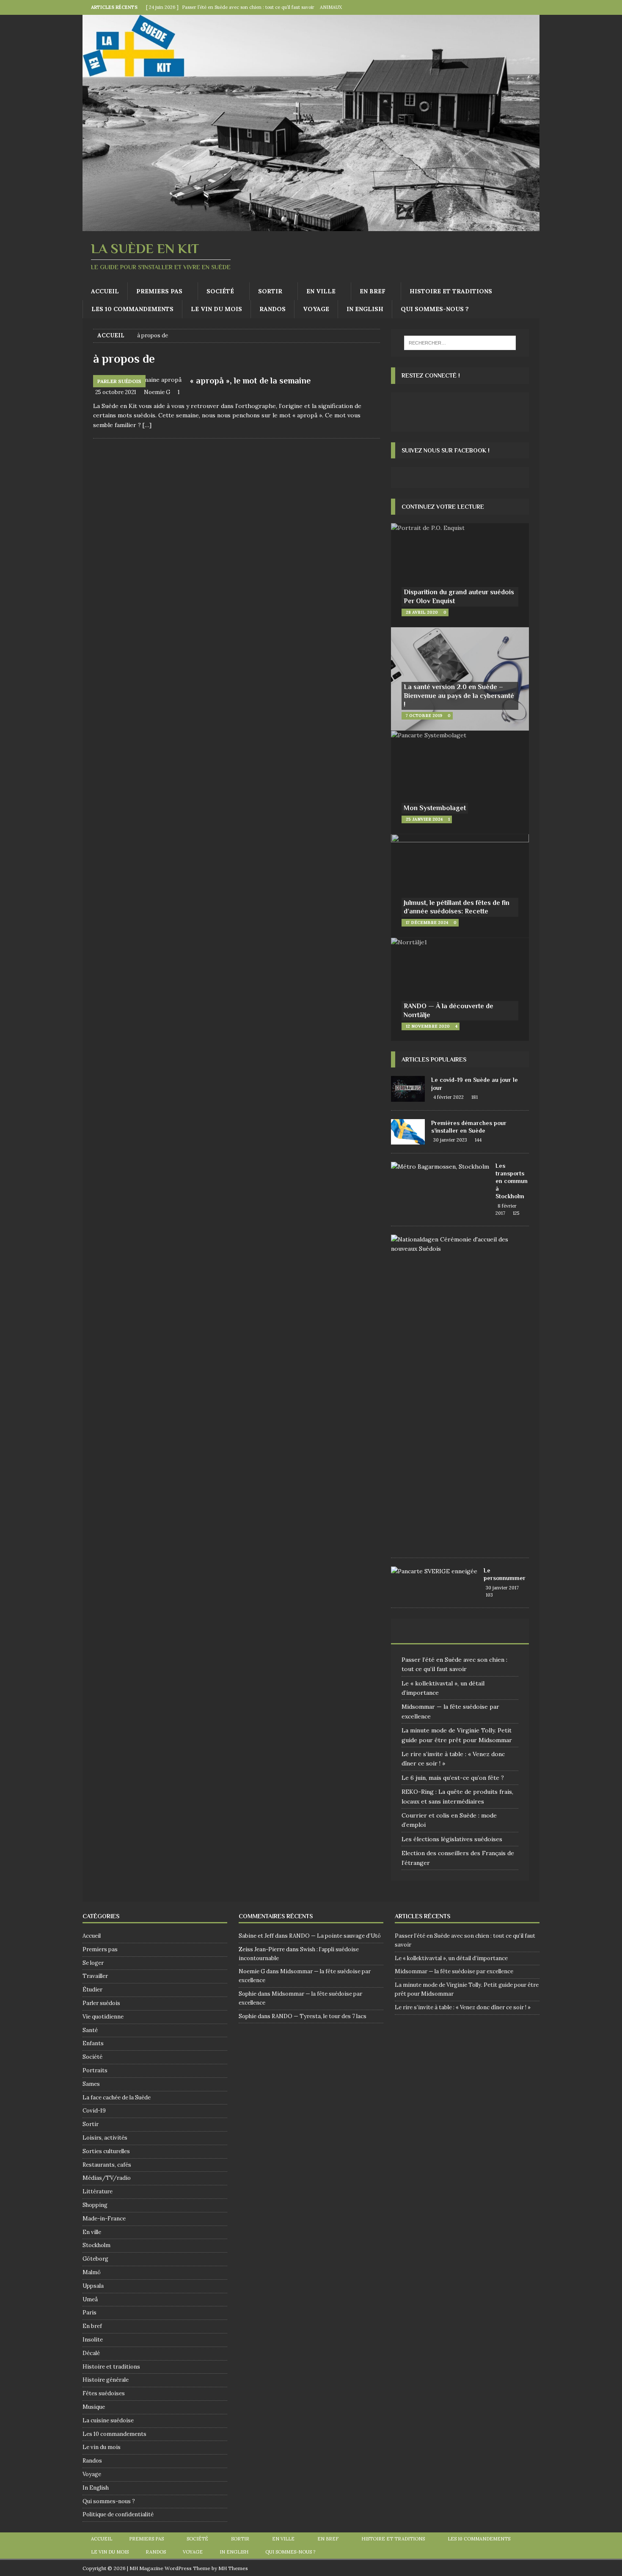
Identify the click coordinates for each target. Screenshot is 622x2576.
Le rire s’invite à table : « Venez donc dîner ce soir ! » (463, 2007)
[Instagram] (532, 7)
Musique (94, 2407)
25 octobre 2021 (116, 392)
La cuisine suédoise (108, 2420)
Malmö (92, 2272)
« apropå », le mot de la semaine (250, 381)
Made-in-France (104, 2219)
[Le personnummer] (434, 1571)
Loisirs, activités (105, 2138)
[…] (147, 425)
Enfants (93, 2043)
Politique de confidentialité (118, 2514)
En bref (373, 291)
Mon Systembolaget (435, 808)
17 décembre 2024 (427, 923)
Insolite (93, 2340)
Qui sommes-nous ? (435, 309)
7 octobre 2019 (424, 716)
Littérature (98, 2191)
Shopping (95, 2205)
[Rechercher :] (460, 343)
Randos (272, 309)
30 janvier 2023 (450, 1140)
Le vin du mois (216, 309)
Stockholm (96, 2245)
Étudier (92, 1990)
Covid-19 (94, 2111)
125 (516, 1213)
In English (365, 309)
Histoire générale (106, 2380)
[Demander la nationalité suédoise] (457, 1244)
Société (220, 291)
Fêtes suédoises (104, 2393)
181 (475, 1097)
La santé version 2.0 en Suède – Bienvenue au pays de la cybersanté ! (459, 696)
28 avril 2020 (422, 612)
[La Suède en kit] (311, 226)
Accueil (105, 291)
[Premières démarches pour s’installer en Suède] (408, 1132)
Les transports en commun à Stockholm (512, 1181)
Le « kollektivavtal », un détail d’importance (451, 1958)
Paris (89, 2313)
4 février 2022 (449, 1097)
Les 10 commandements (132, 309)
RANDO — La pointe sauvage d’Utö (335, 1936)
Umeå (90, 2299)
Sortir (270, 291)
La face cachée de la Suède (117, 2097)
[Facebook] (516, 7)
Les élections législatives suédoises (452, 1839)
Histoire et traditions (451, 291)
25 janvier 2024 (424, 819)
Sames (91, 2084)
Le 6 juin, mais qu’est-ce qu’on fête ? (453, 1778)
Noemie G (157, 392)
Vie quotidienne (103, 2017)
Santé (90, 2030)
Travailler (95, 1976)
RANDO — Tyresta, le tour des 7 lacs (319, 2016)
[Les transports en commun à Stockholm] (440, 1167)
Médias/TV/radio (107, 2178)
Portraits (95, 2070)
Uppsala (93, 2286)
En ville (321, 291)
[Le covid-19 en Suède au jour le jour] (408, 1089)
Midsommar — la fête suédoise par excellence (454, 1971)
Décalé (91, 2353)
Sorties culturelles (106, 2151)
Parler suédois (101, 2003)
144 (478, 1140)
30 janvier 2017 (502, 1588)
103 (489, 1595)
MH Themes (233, 2568)
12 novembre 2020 (428, 1026)
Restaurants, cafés (107, 2165)
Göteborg (95, 2259)
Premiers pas (159, 291)
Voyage (316, 309)
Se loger (93, 1963)
